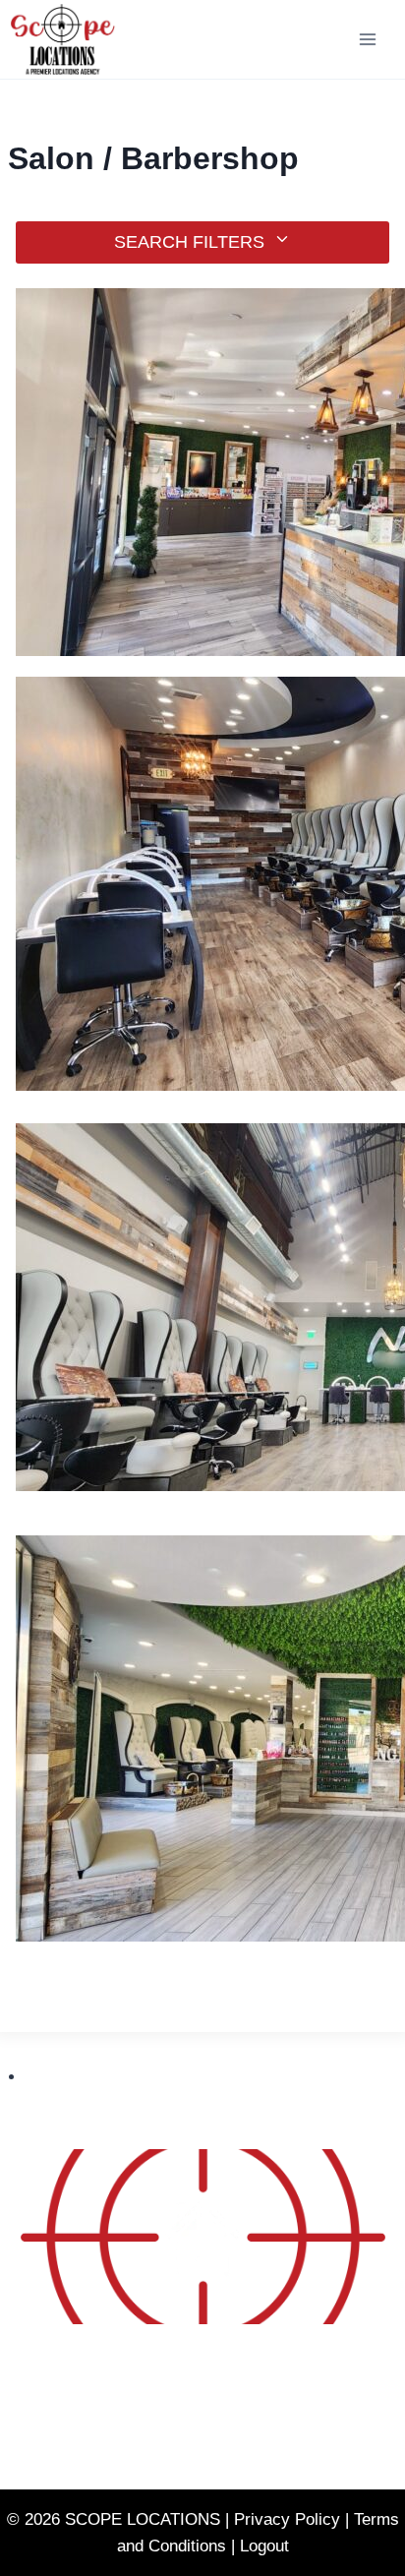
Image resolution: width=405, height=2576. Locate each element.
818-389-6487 (237, 2370)
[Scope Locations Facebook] (147, 2457)
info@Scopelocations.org (232, 2412)
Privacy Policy (287, 2519)
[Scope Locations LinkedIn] (258, 2457)
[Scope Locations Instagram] (202, 2457)
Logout (264, 2546)
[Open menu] (367, 39)
